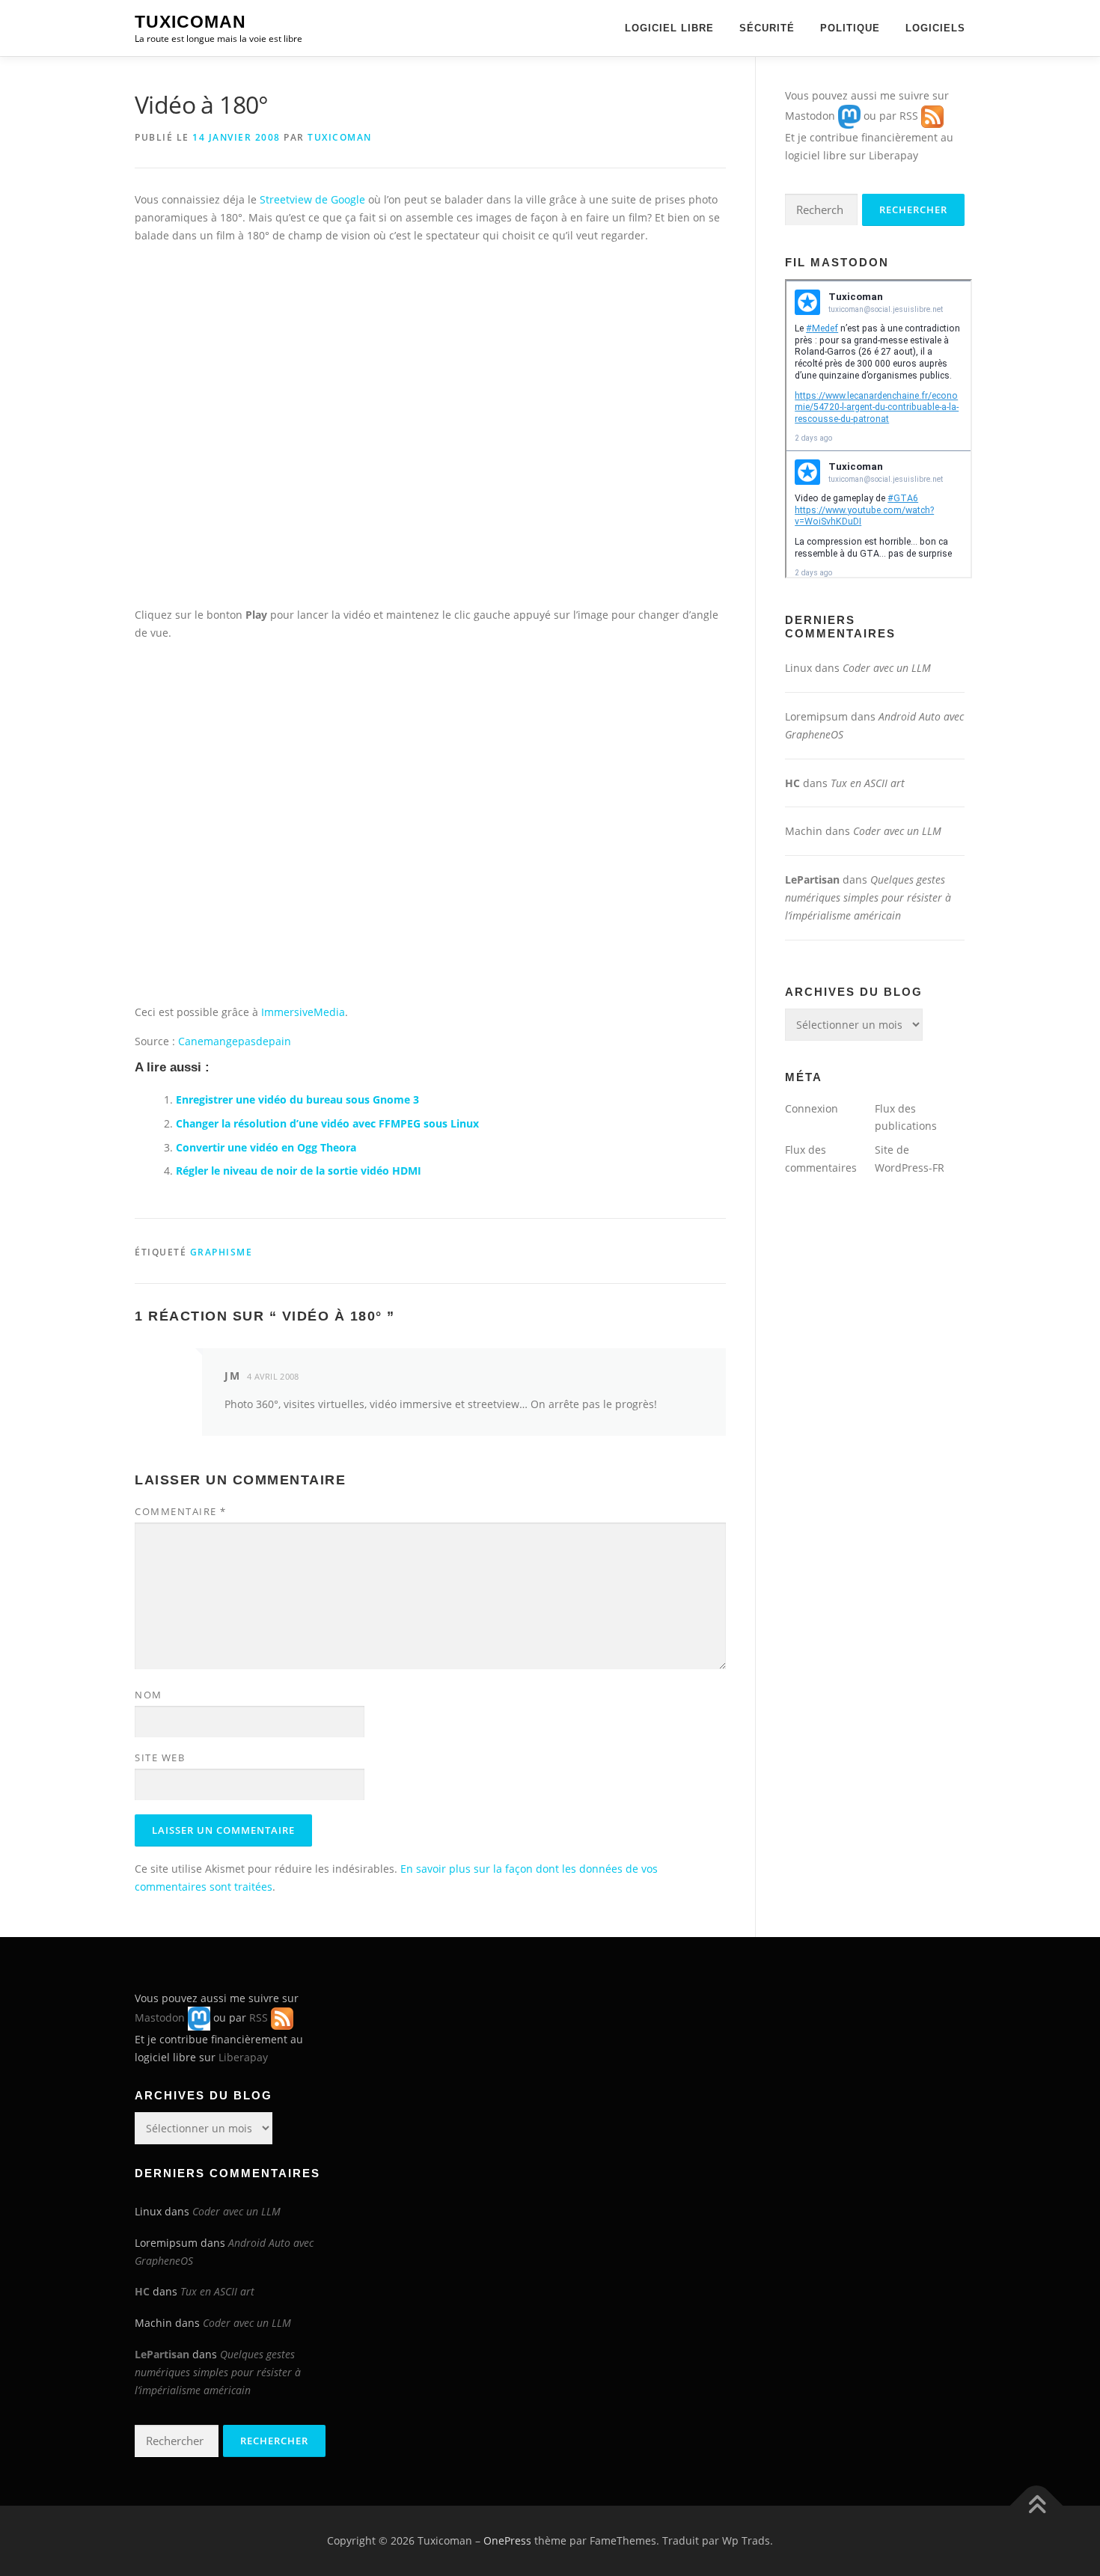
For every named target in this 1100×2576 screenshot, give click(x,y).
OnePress (507, 2540)
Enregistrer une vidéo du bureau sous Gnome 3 (297, 1099)
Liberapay (893, 155)
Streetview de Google (312, 199)
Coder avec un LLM (887, 668)
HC (792, 783)
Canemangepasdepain (235, 1041)
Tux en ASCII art (868, 783)
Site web (160, 1757)
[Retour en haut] (1037, 2506)
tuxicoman (340, 137)
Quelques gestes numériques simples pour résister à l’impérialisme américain (868, 897)
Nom (149, 1695)
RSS (909, 116)
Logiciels (935, 28)
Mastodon (810, 116)
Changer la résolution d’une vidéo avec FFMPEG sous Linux (327, 1123)
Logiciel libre (669, 28)
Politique (850, 28)
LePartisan (812, 879)
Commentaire (181, 1511)
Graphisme (221, 1252)
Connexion (812, 1108)
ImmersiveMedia (303, 1012)
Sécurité (767, 28)
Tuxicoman (190, 22)
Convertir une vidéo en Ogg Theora (266, 1147)
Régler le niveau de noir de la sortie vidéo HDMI (299, 1171)
